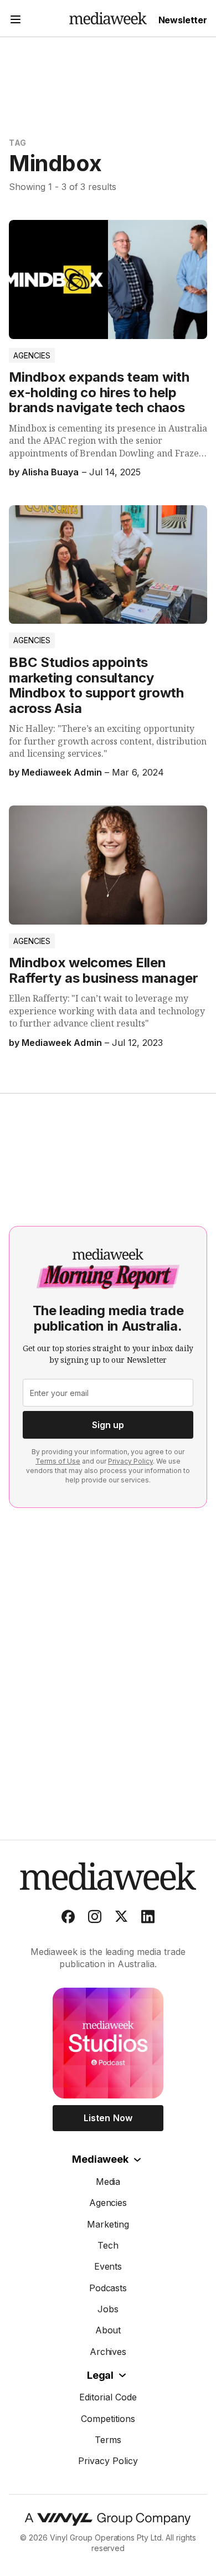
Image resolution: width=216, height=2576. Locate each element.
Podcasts (108, 2288)
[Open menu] (16, 21)
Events (108, 2266)
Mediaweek (100, 2159)
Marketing (108, 2224)
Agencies (32, 355)
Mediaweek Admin (61, 772)
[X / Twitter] (121, 1919)
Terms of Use (58, 1461)
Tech (108, 2245)
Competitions (108, 2419)
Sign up (108, 1425)
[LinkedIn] (148, 1919)
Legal (100, 2375)
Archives (108, 2352)
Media (108, 2182)
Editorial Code (108, 2397)
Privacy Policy (130, 1461)
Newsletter (183, 20)
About (108, 2330)
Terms (108, 2440)
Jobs (108, 2309)
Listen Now (108, 2118)
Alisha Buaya (50, 472)
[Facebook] (68, 1919)
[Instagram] (95, 1919)
